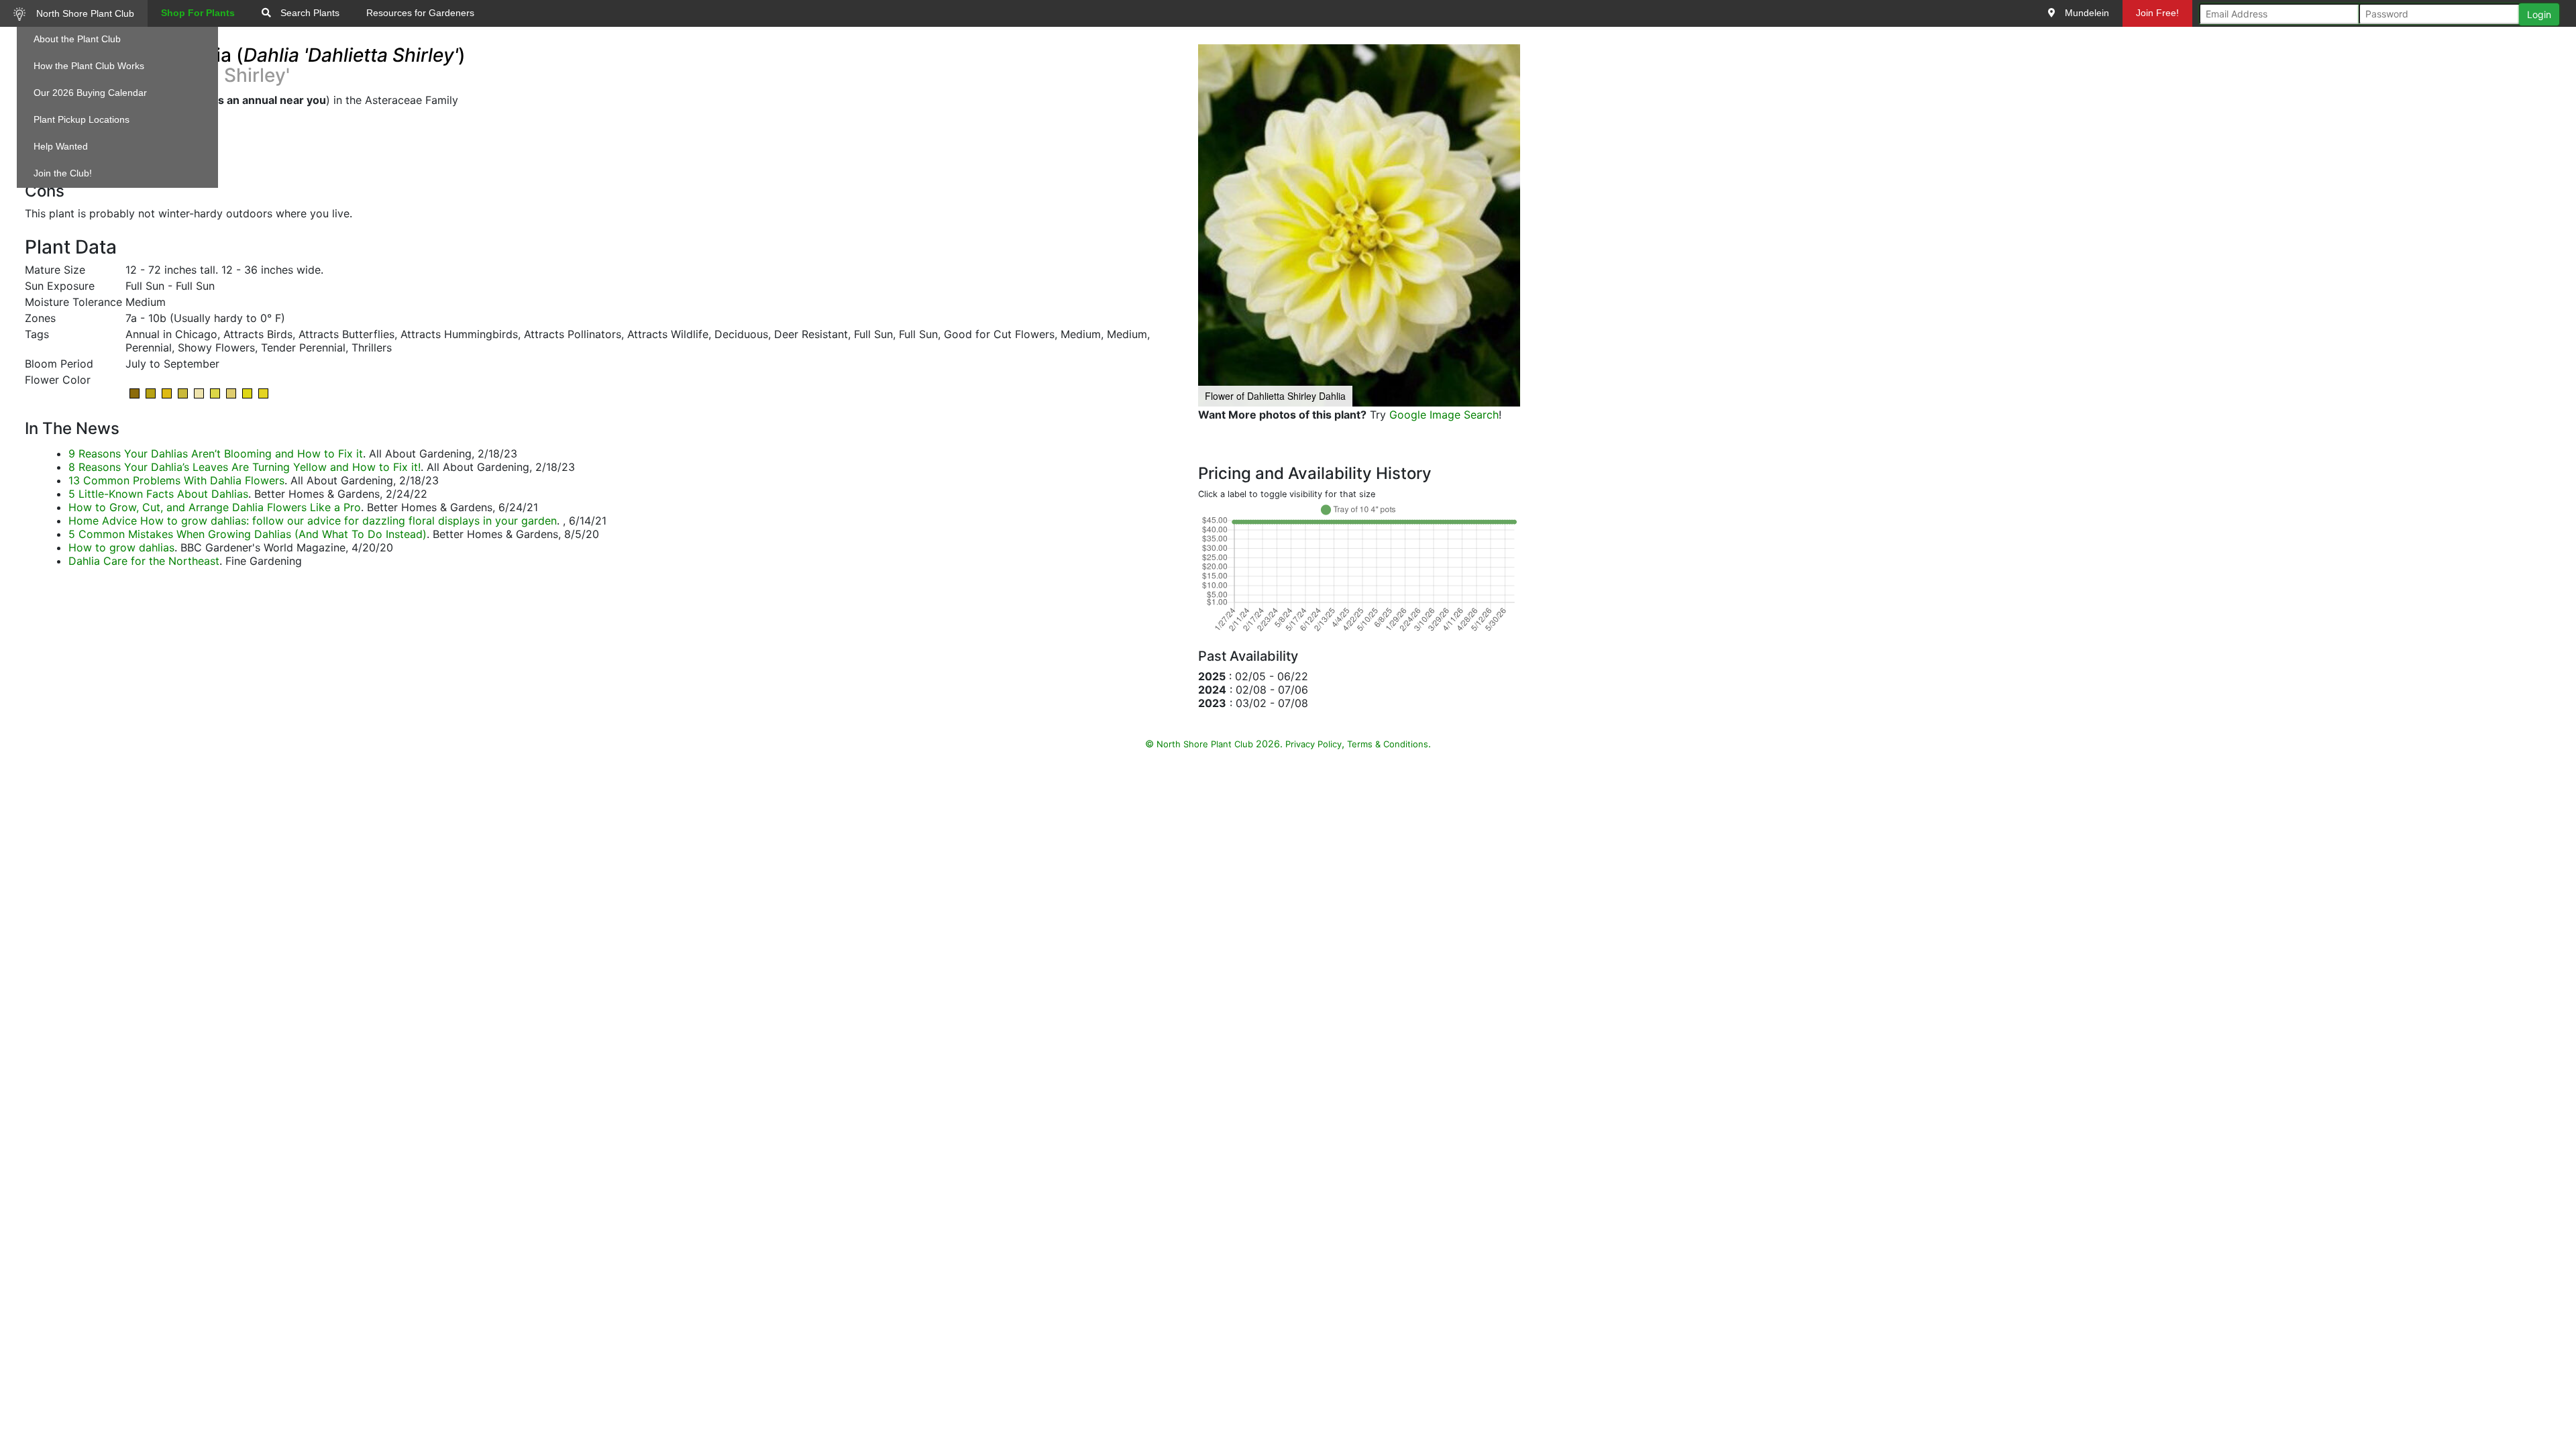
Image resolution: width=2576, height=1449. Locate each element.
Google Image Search (1444, 415)
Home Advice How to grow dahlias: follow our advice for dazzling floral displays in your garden (313, 521)
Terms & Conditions (1388, 744)
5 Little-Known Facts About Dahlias (158, 494)
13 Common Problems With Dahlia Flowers (176, 480)
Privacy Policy (1313, 744)
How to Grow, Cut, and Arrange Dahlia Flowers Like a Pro (215, 507)
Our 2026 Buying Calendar (90, 93)
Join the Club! (63, 173)
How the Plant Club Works (89, 66)
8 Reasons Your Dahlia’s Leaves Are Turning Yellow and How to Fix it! (245, 467)
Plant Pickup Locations (82, 119)
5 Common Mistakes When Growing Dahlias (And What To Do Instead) (248, 534)
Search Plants (309, 13)
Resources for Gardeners (420, 13)
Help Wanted (61, 146)
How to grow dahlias (121, 547)
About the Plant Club (77, 39)
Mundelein (2086, 13)
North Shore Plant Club (84, 13)
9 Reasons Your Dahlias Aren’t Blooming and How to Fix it (216, 453)
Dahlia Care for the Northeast (144, 561)
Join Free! (2157, 13)
